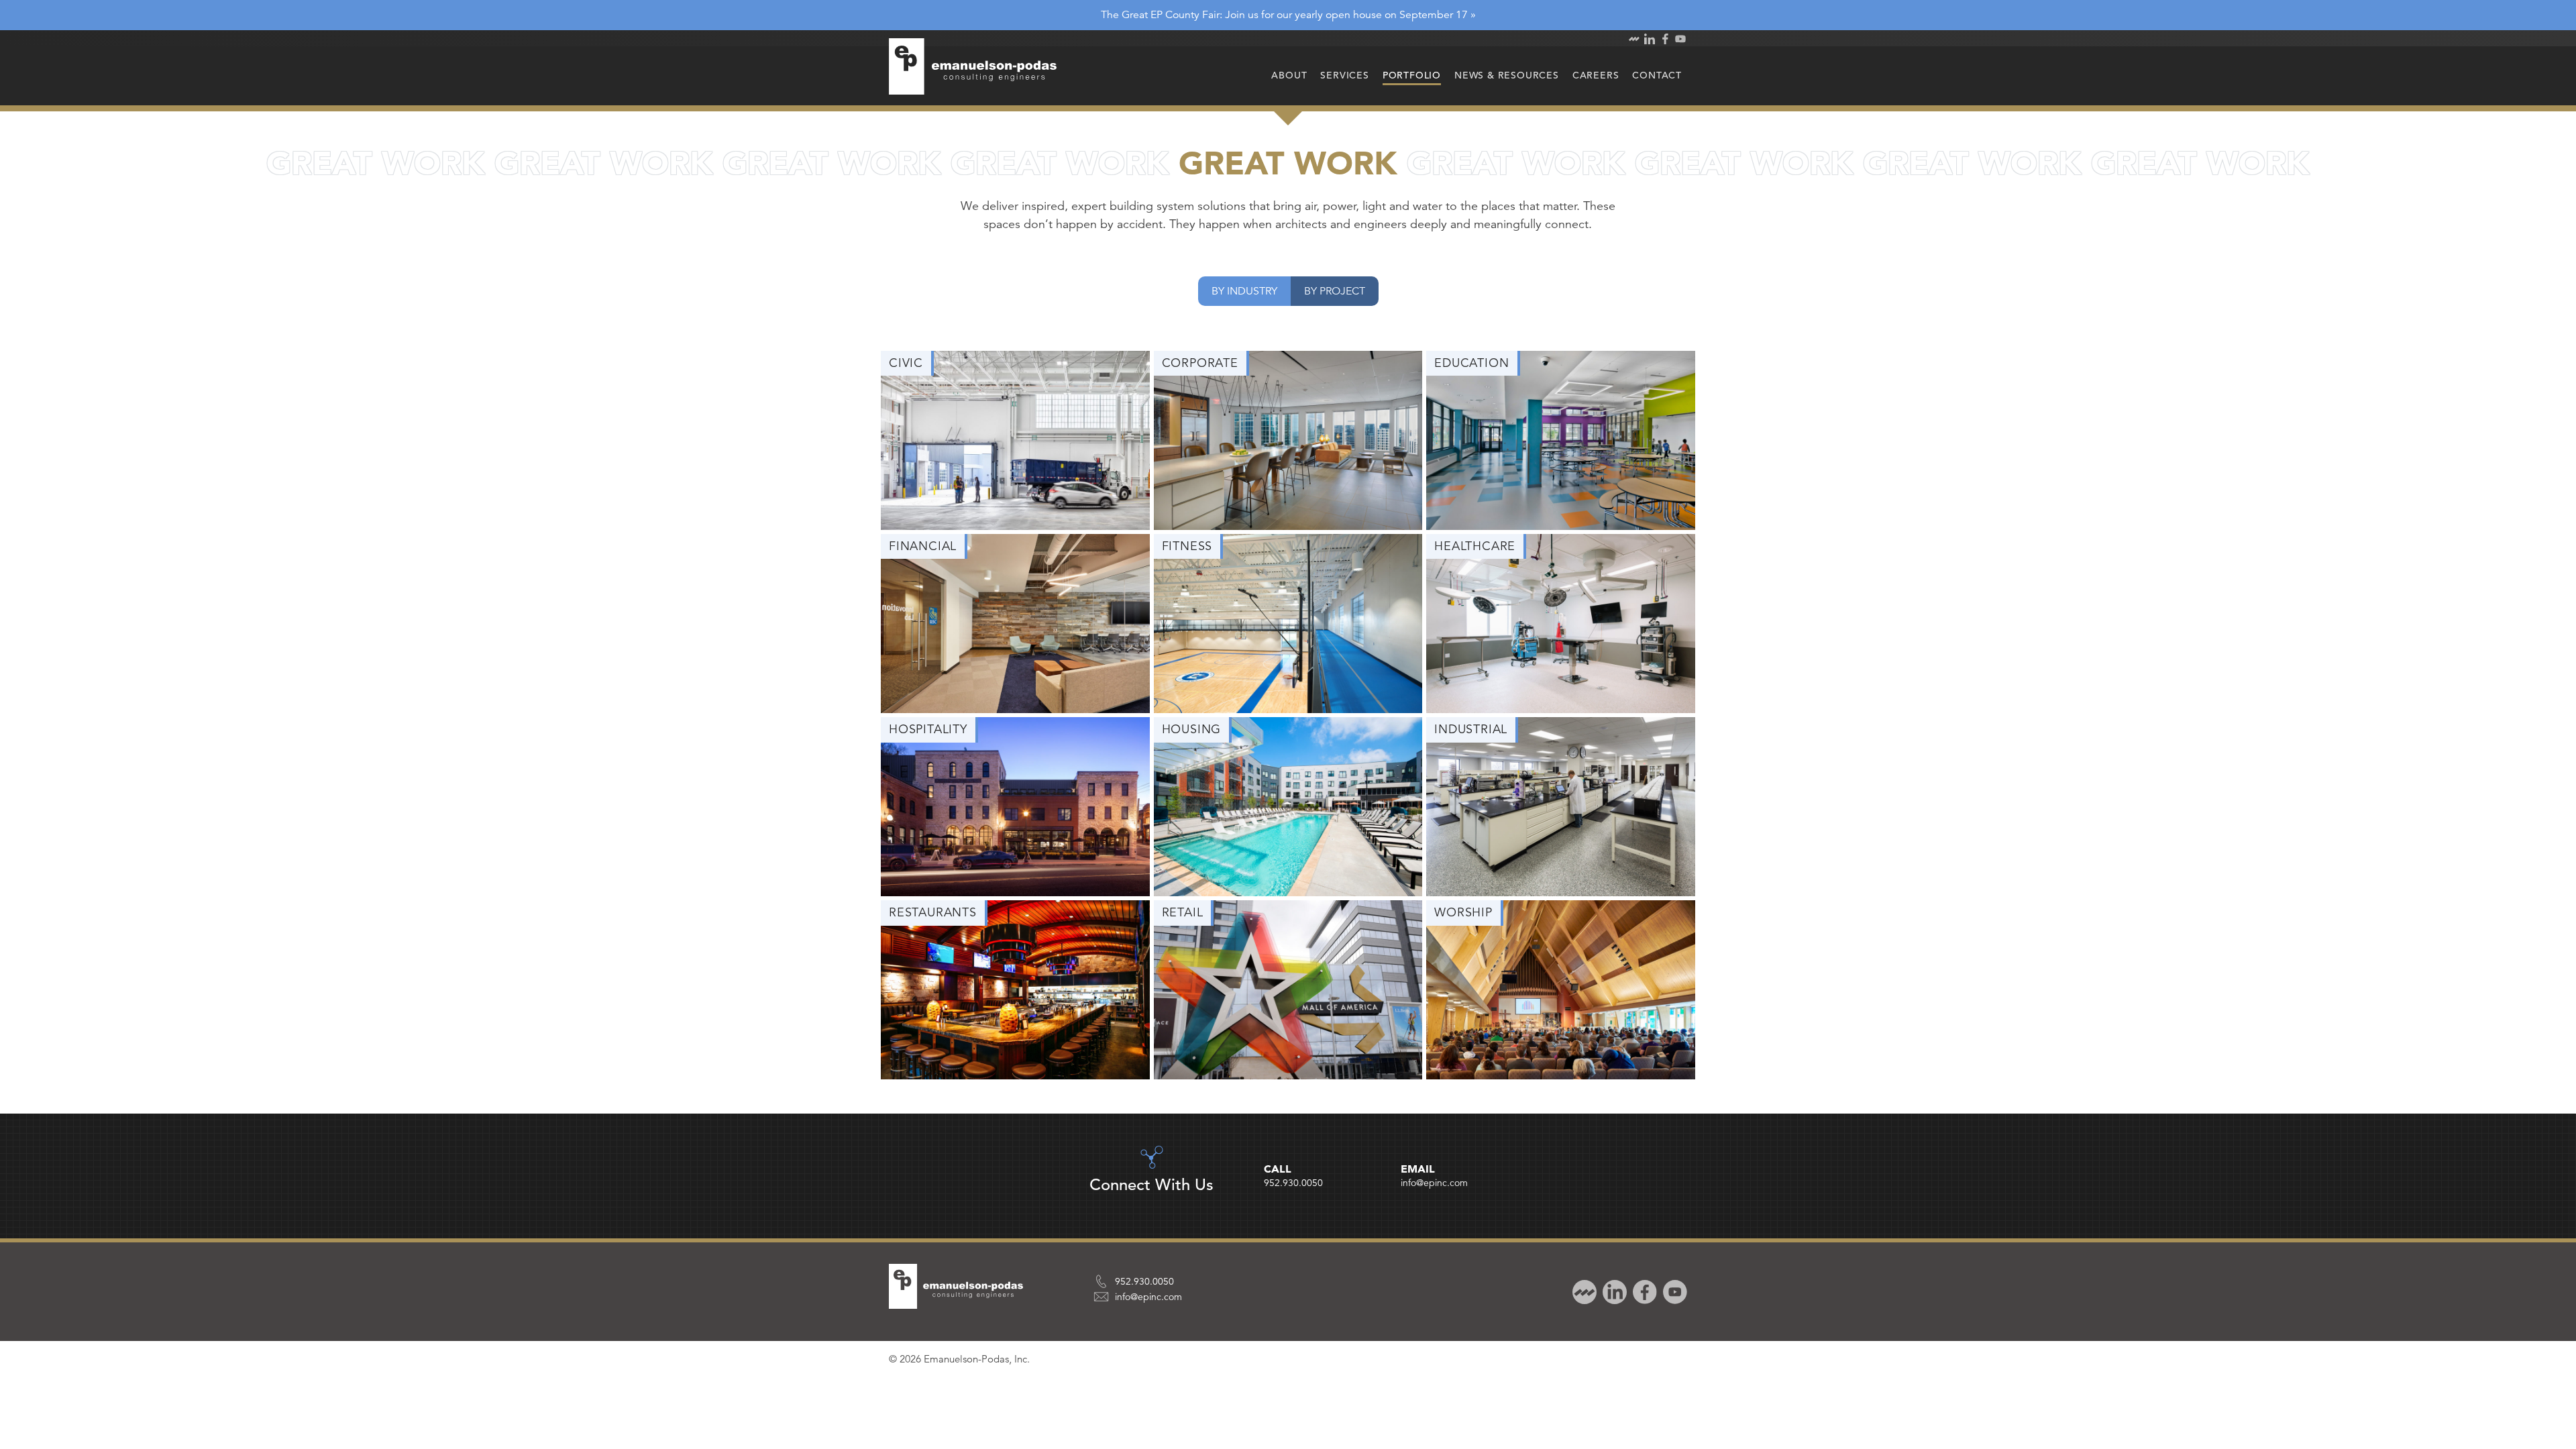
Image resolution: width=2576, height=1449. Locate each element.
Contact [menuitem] (1657, 75)
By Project (1335, 291)
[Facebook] (1643, 1291)
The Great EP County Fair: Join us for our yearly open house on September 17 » (1288, 15)
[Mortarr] (1583, 1291)
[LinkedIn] (1613, 1291)
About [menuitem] (1289, 75)
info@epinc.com (1434, 1183)
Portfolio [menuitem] (1412, 75)
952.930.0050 (1293, 1183)
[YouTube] (1673, 1291)
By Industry (1244, 291)
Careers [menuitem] (1596, 75)
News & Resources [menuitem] (1507, 75)
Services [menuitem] (1344, 75)
